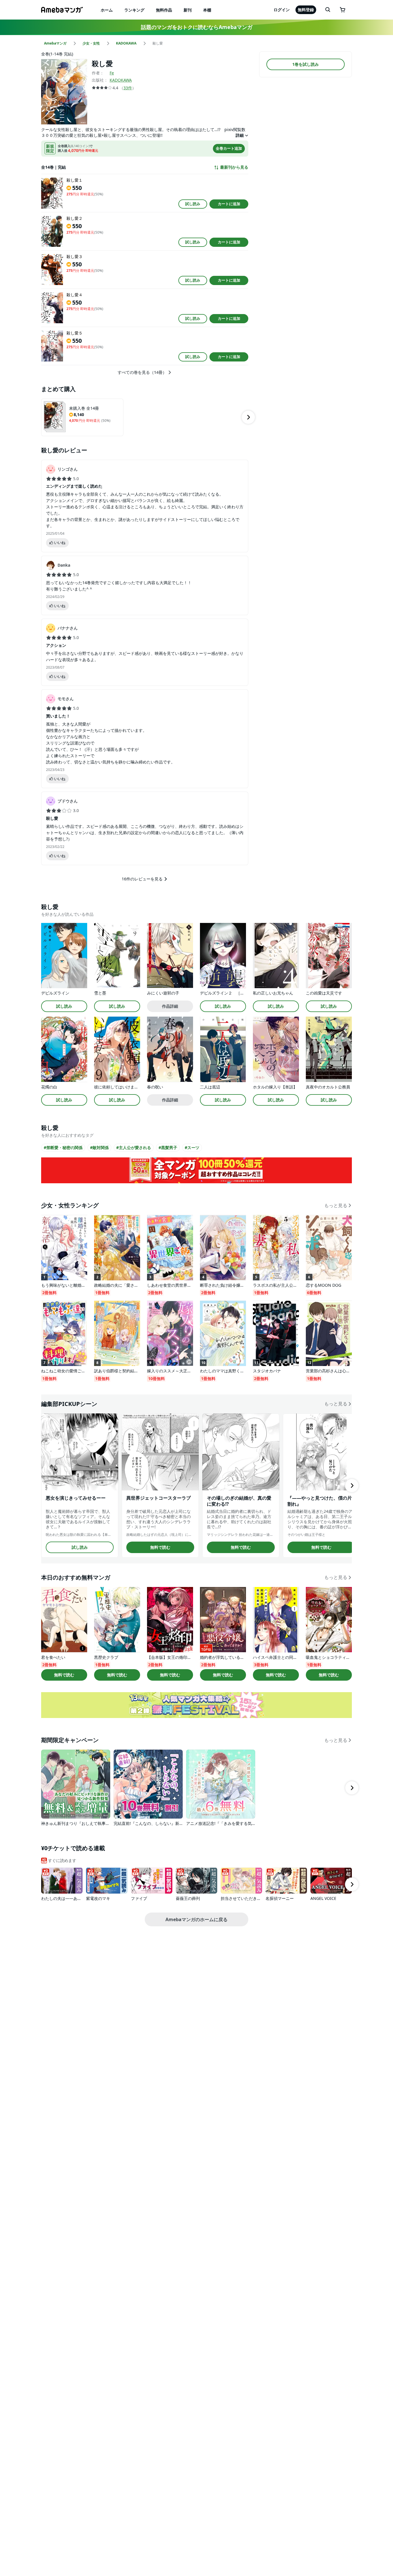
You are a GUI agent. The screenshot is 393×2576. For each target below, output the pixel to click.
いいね (60, 542)
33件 (128, 88)
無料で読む (160, 1547)
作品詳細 (170, 1006)
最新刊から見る (234, 167)
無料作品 (164, 10)
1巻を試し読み (306, 64)
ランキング (134, 10)
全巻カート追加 (229, 148)
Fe (112, 73)
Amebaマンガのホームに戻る (197, 1919)
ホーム (107, 10)
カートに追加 (229, 204)
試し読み (193, 204)
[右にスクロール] (248, 417)
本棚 (207, 10)
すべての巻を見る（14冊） (142, 372)
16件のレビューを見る (142, 879)
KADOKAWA (121, 80)
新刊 (188, 10)
